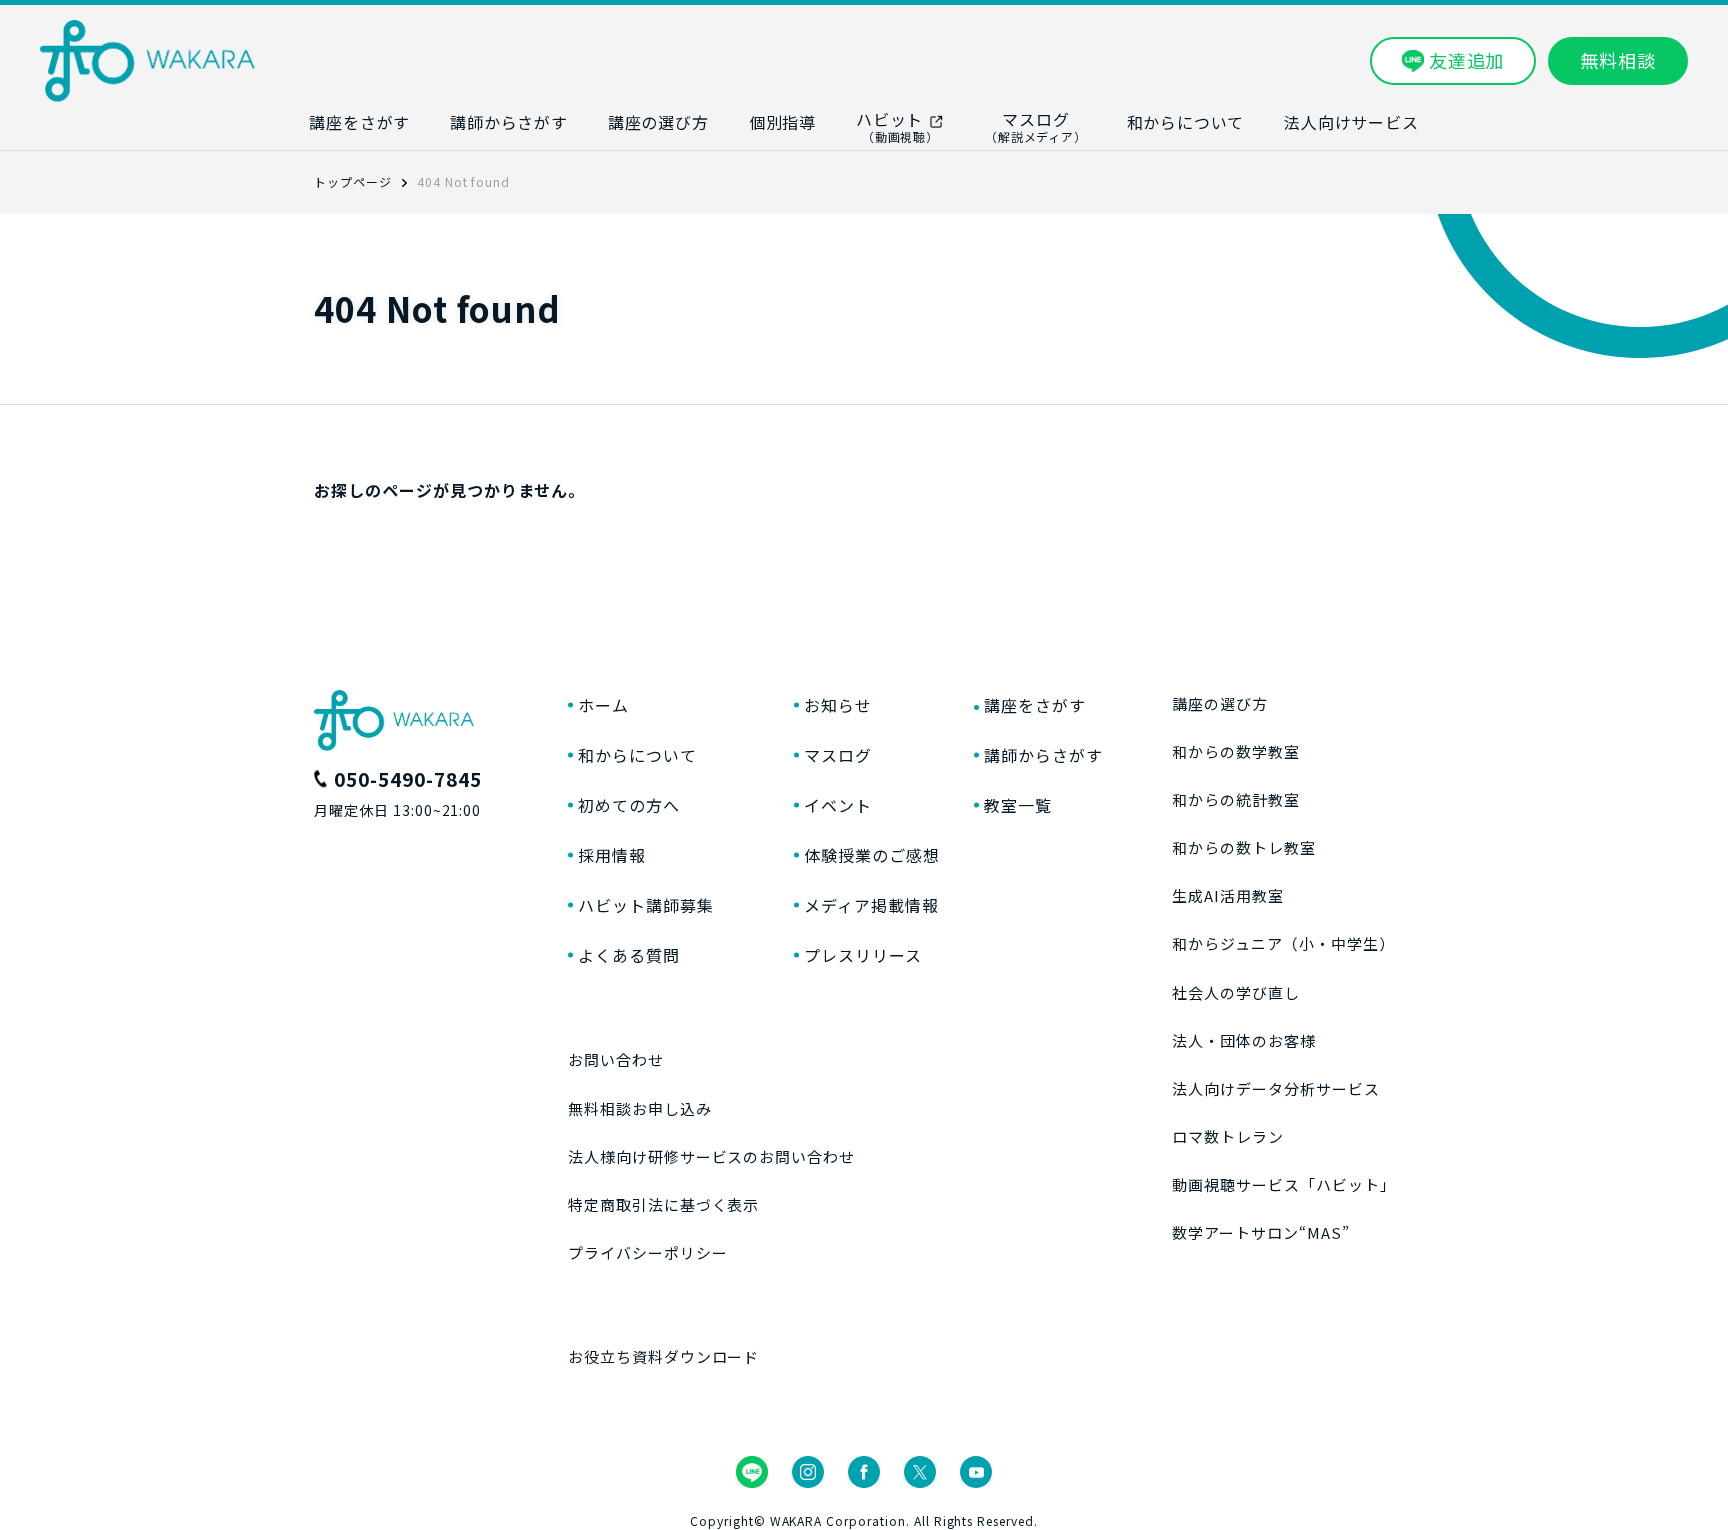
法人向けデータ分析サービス (1275, 1088)
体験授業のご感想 (872, 855)
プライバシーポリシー (648, 1252)
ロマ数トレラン (1228, 1136)
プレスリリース (863, 955)
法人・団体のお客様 (1244, 1040)
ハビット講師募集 (646, 905)
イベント (838, 805)
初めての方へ (629, 805)
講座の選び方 (1220, 703)
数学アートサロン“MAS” (1260, 1232)
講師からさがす (1043, 755)
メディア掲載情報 (871, 905)
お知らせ (838, 705)
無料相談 (1618, 60)
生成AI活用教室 (1228, 895)
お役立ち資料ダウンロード (664, 1356)
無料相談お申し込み (640, 1108)
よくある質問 (629, 955)
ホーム (603, 705)
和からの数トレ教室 (1244, 847)
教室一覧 (1018, 805)
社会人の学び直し (1236, 992)
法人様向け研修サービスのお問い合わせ (711, 1156)
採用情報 (612, 855)
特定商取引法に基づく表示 (664, 1204)
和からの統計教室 (1236, 799)
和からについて (637, 755)
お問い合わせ (616, 1059)
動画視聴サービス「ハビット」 (1283, 1184)
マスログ (838, 755)
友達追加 (1467, 60)
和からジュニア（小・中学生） (1283, 943)
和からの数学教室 (1236, 751)
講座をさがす (1035, 705)
